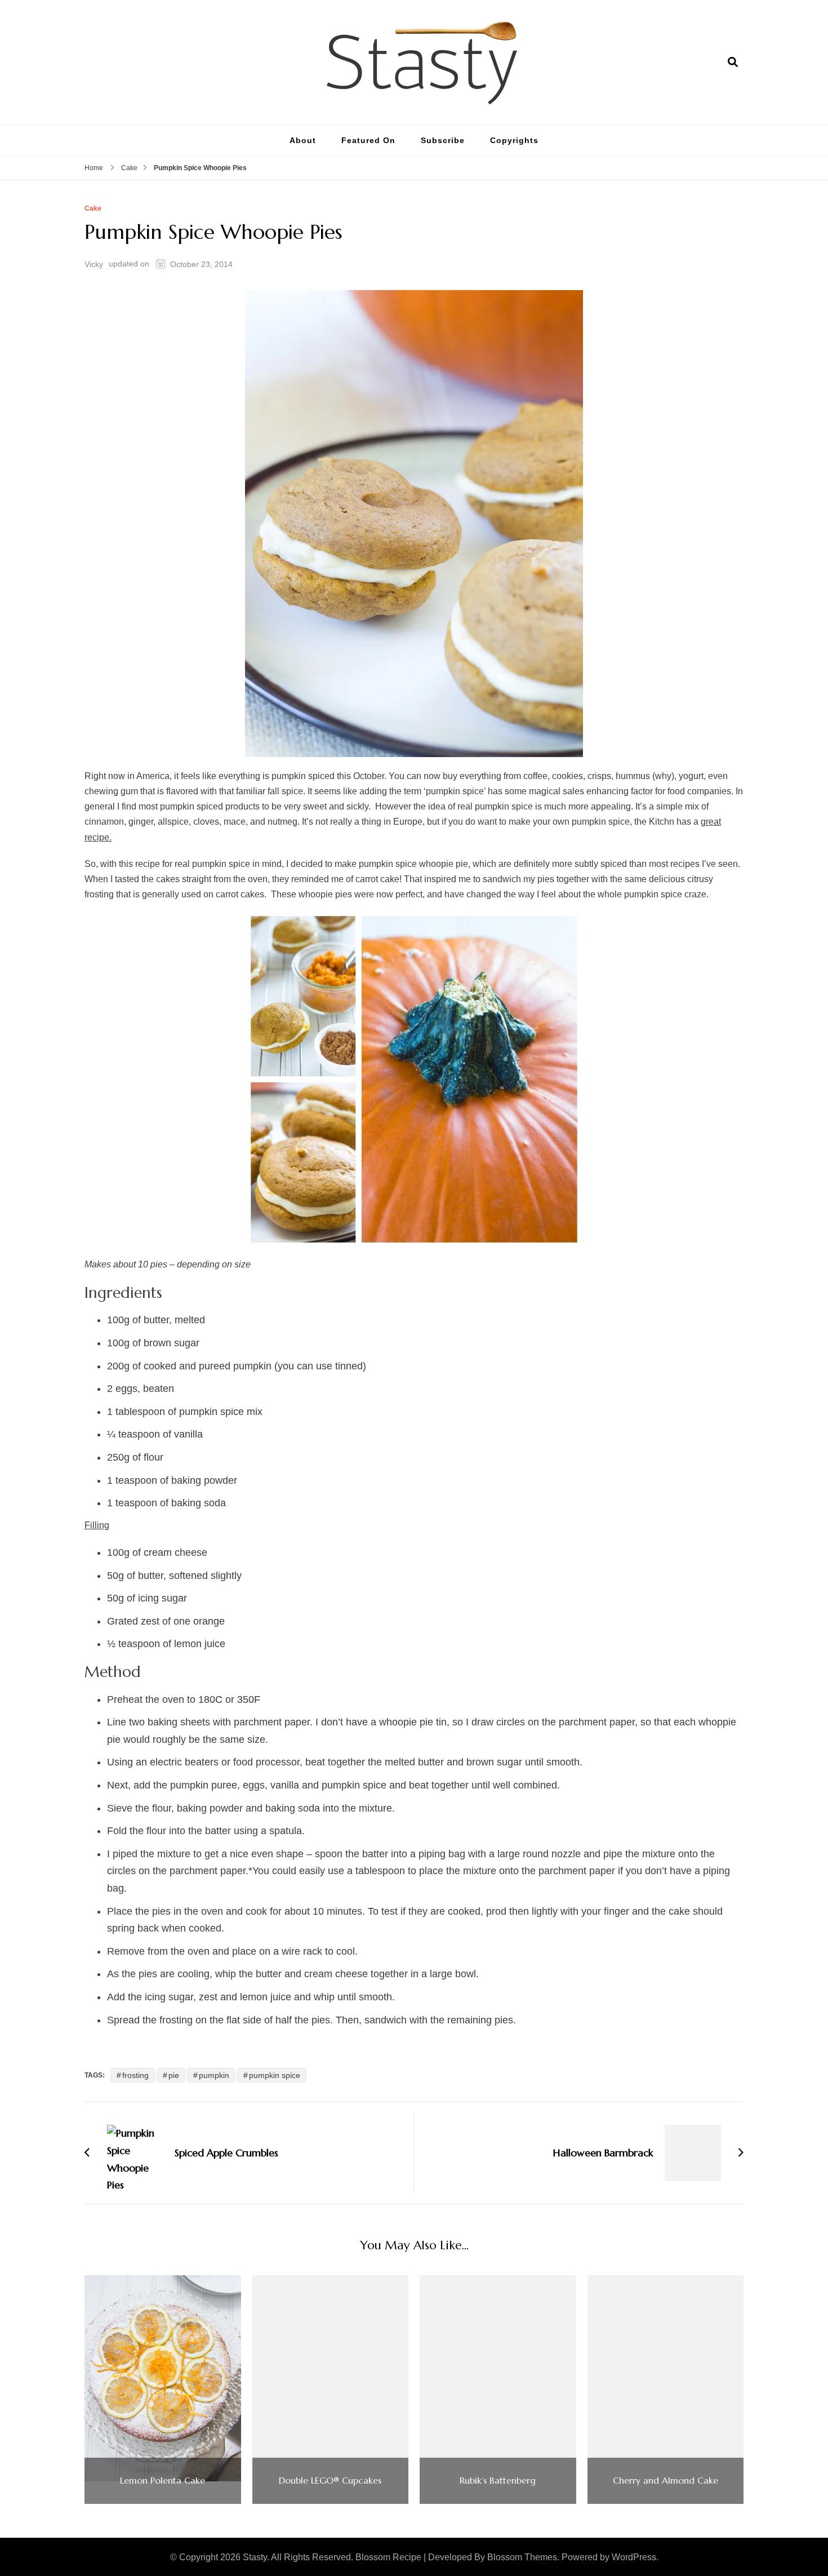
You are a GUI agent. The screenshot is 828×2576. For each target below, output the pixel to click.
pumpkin (214, 2075)
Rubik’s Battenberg (498, 2481)
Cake (93, 209)
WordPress (634, 2557)
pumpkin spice (275, 2075)
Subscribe (443, 140)
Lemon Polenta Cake (163, 2481)
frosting (135, 2075)
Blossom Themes (522, 2557)
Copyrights (514, 140)
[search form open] (733, 62)
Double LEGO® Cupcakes (330, 2481)
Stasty (255, 2557)
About (303, 140)
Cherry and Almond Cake (665, 2481)
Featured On (368, 140)
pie (174, 2075)
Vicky (94, 264)
